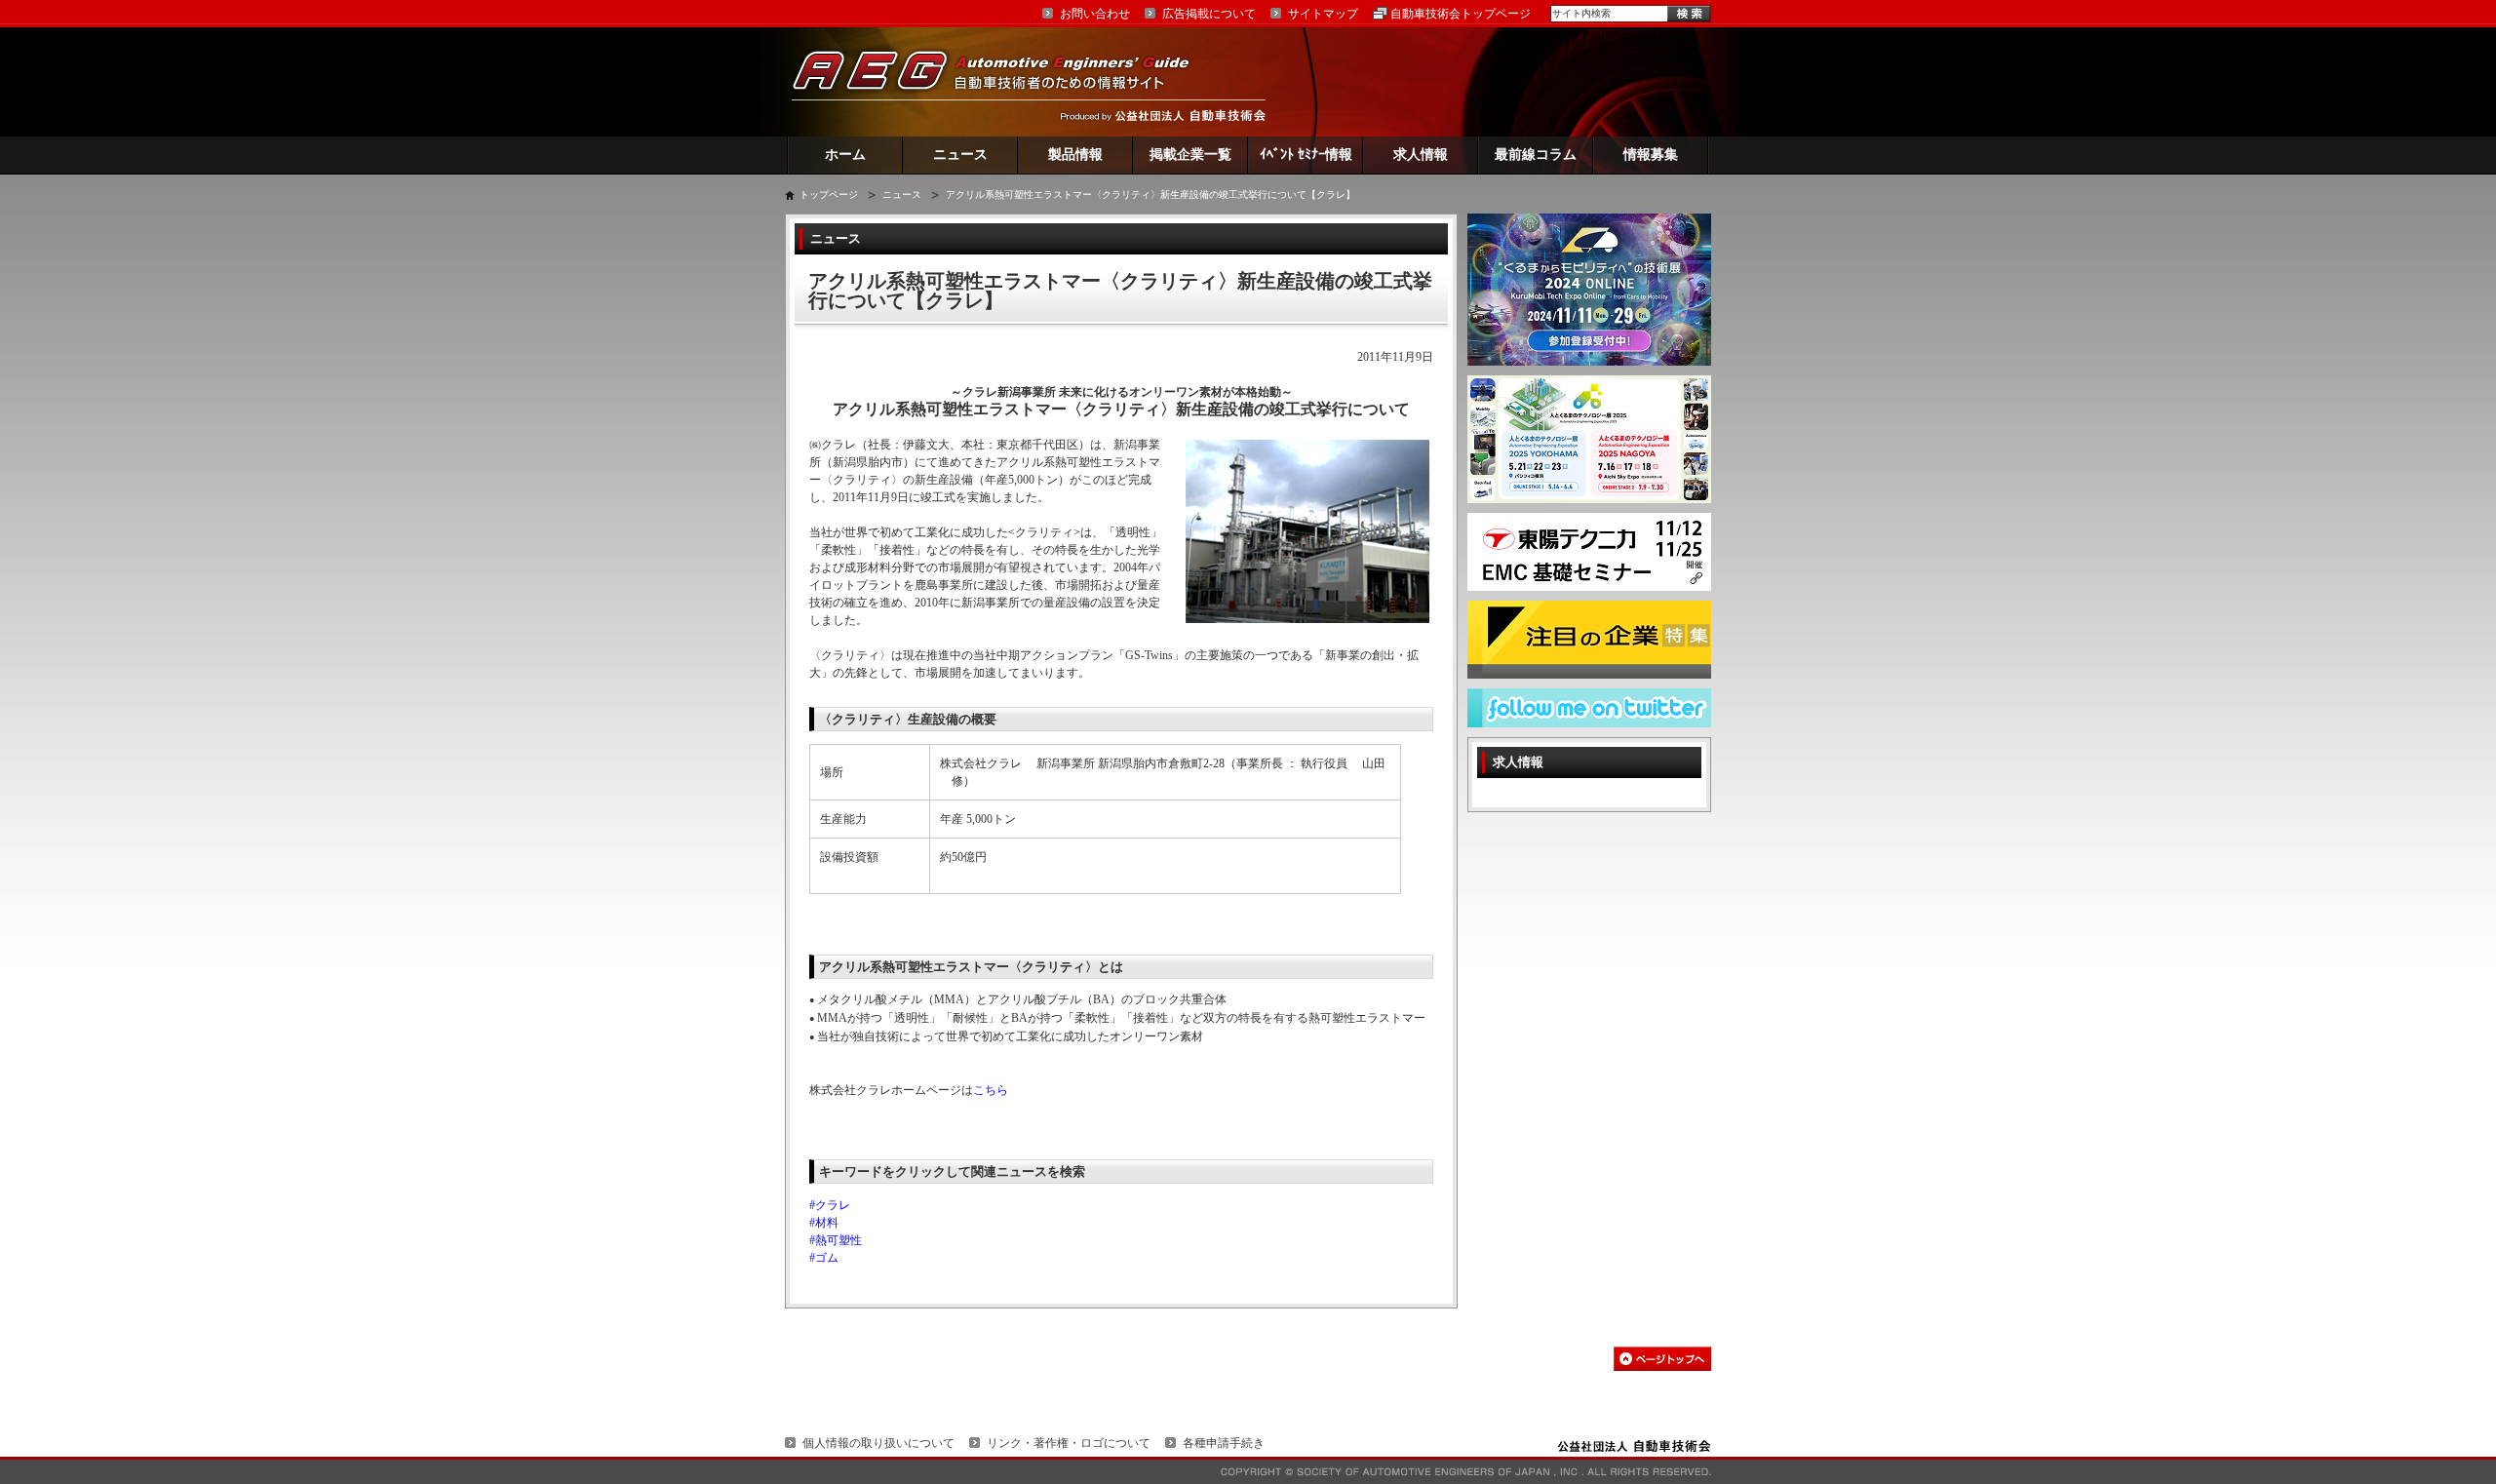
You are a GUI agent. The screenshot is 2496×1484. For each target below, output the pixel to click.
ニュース (960, 155)
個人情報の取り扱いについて (878, 1443)
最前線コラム (1536, 155)
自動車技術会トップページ (1461, 14)
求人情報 (1421, 155)
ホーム (845, 155)
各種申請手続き (1224, 1443)
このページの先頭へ (1662, 1359)
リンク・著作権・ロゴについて (1069, 1443)
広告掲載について (1209, 14)
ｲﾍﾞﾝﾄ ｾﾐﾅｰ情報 (1306, 155)
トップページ (829, 195)
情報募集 (1651, 155)
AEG (1003, 81)
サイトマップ (1323, 14)
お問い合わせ (1095, 14)
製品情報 (1075, 155)
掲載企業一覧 (1190, 155)
